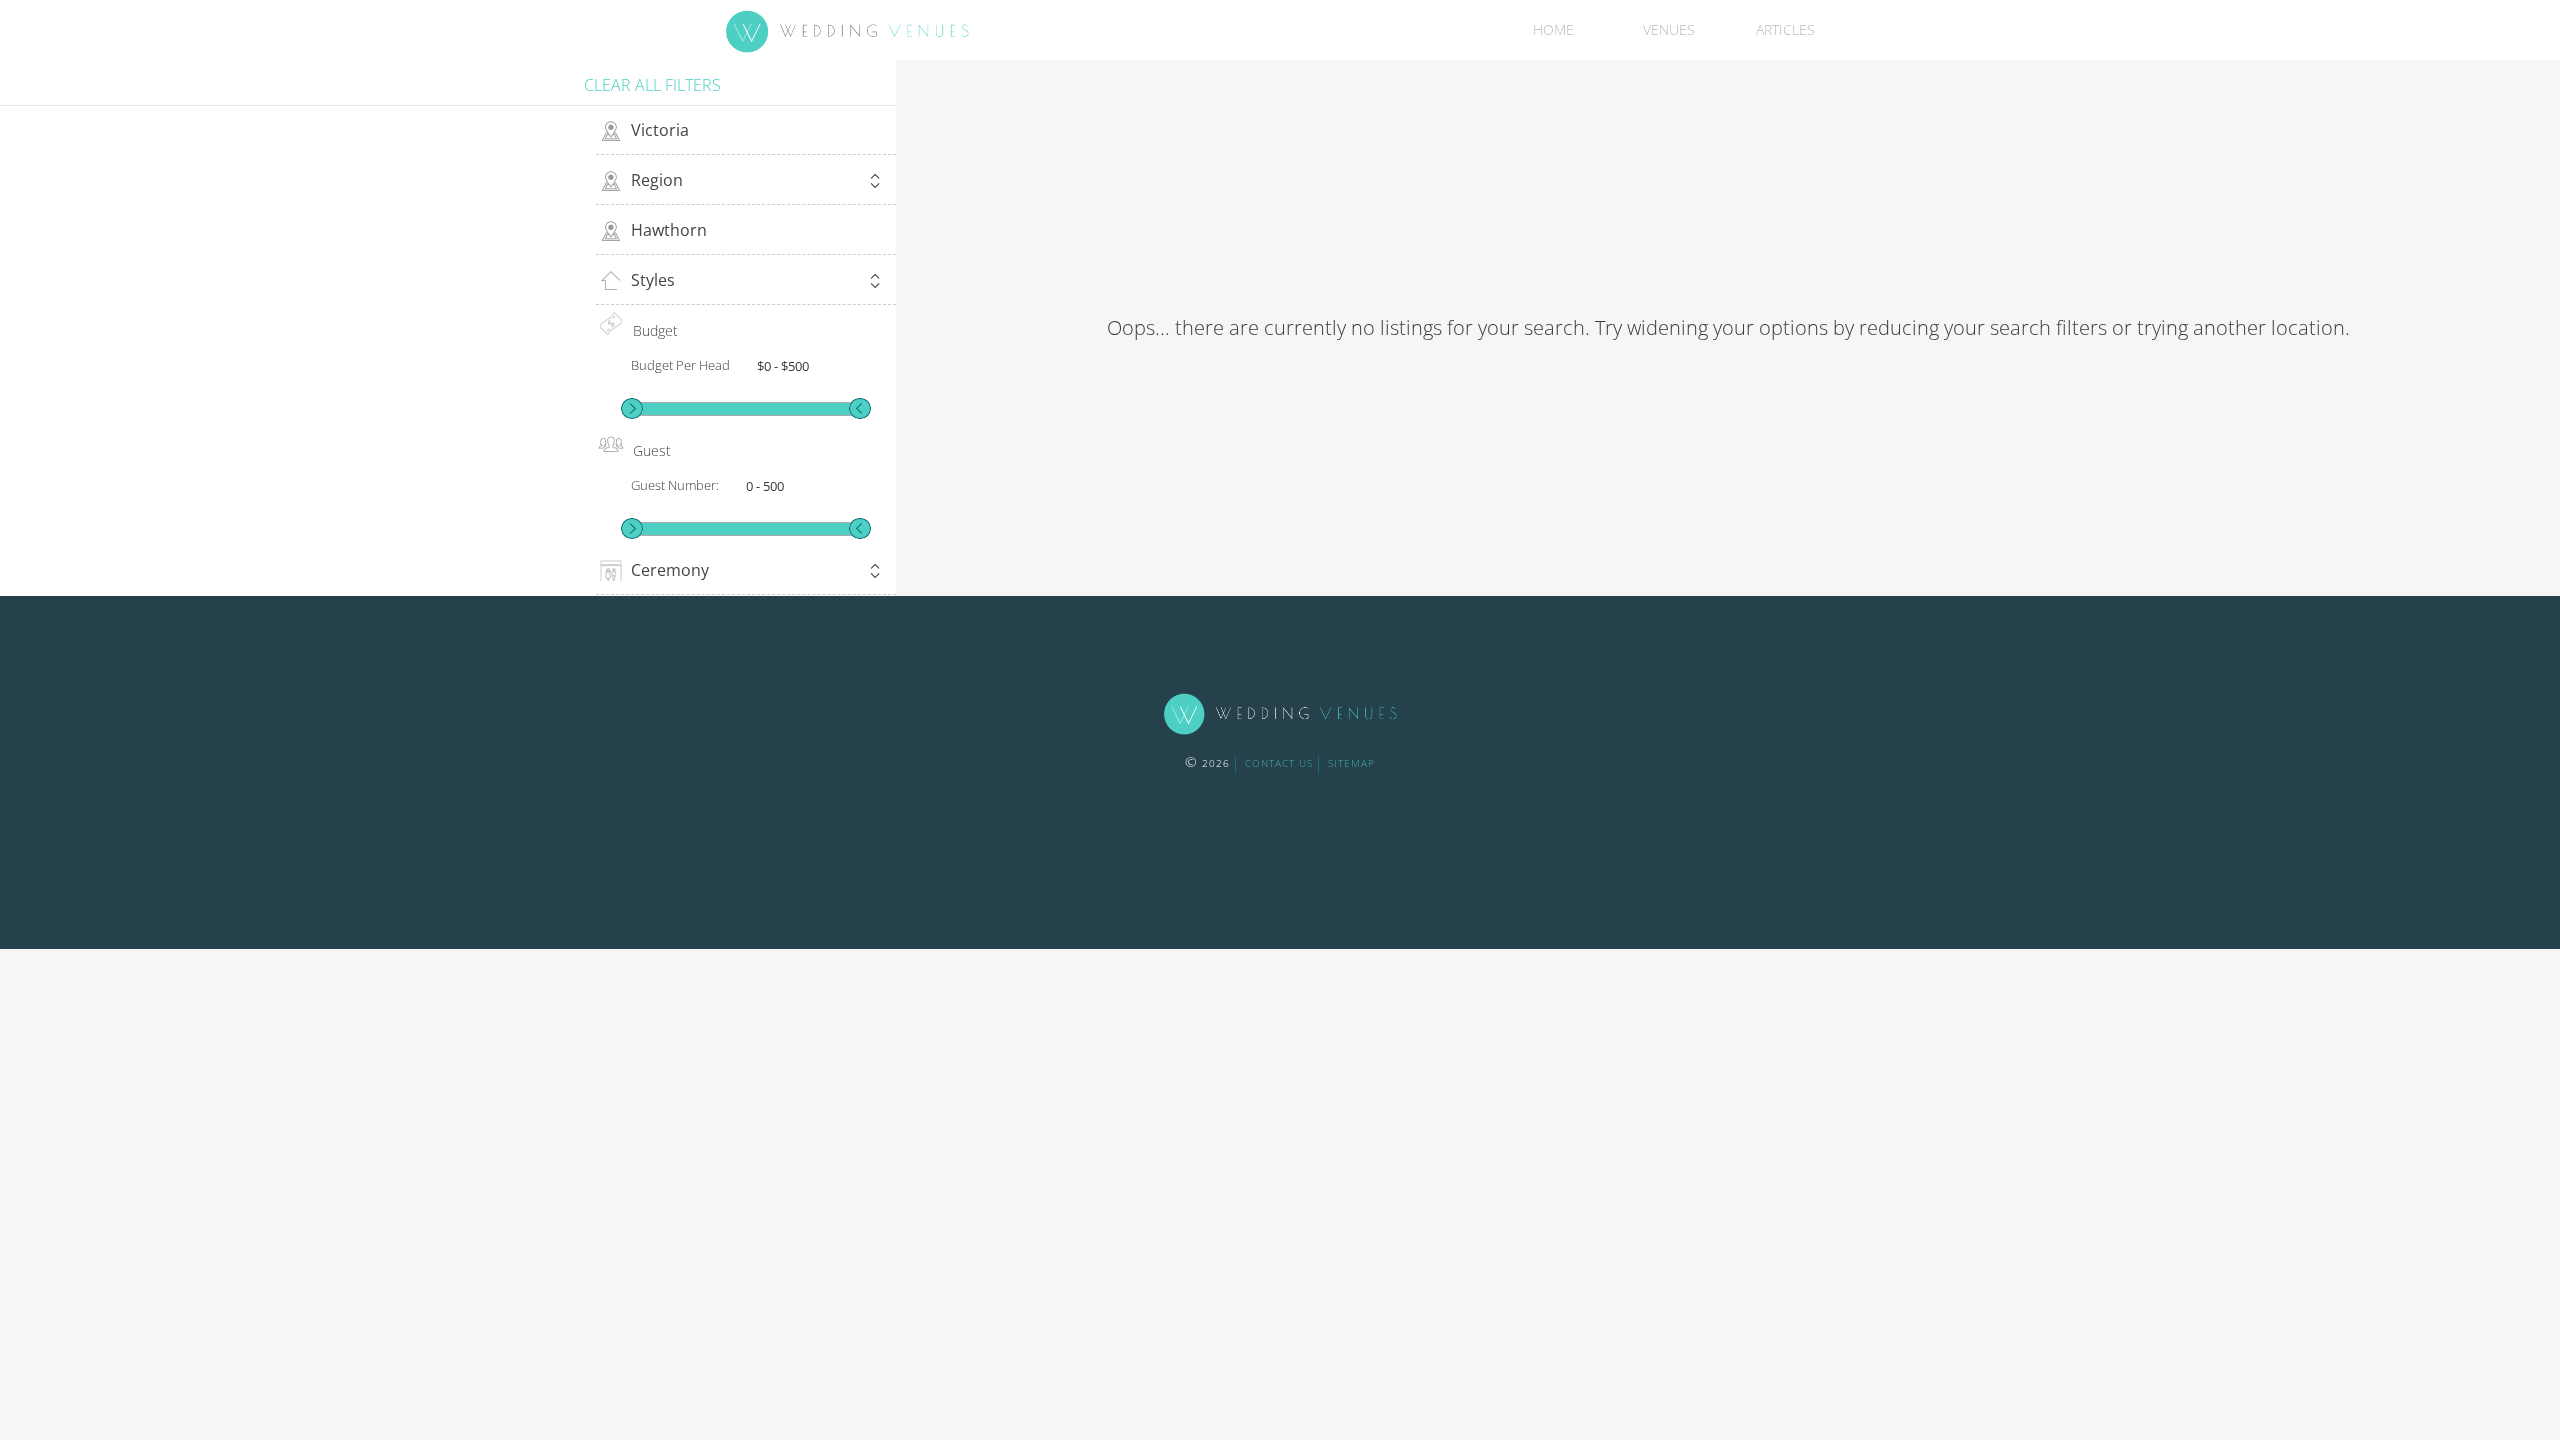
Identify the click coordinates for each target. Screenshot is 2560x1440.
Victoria (660, 130)
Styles (653, 280)
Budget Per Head (680, 365)
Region (657, 180)
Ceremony (670, 570)
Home (1553, 29)
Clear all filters (652, 85)
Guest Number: (675, 485)
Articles (1785, 29)
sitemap (1351, 763)
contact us (1279, 763)
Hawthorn (669, 230)
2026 (1207, 763)
